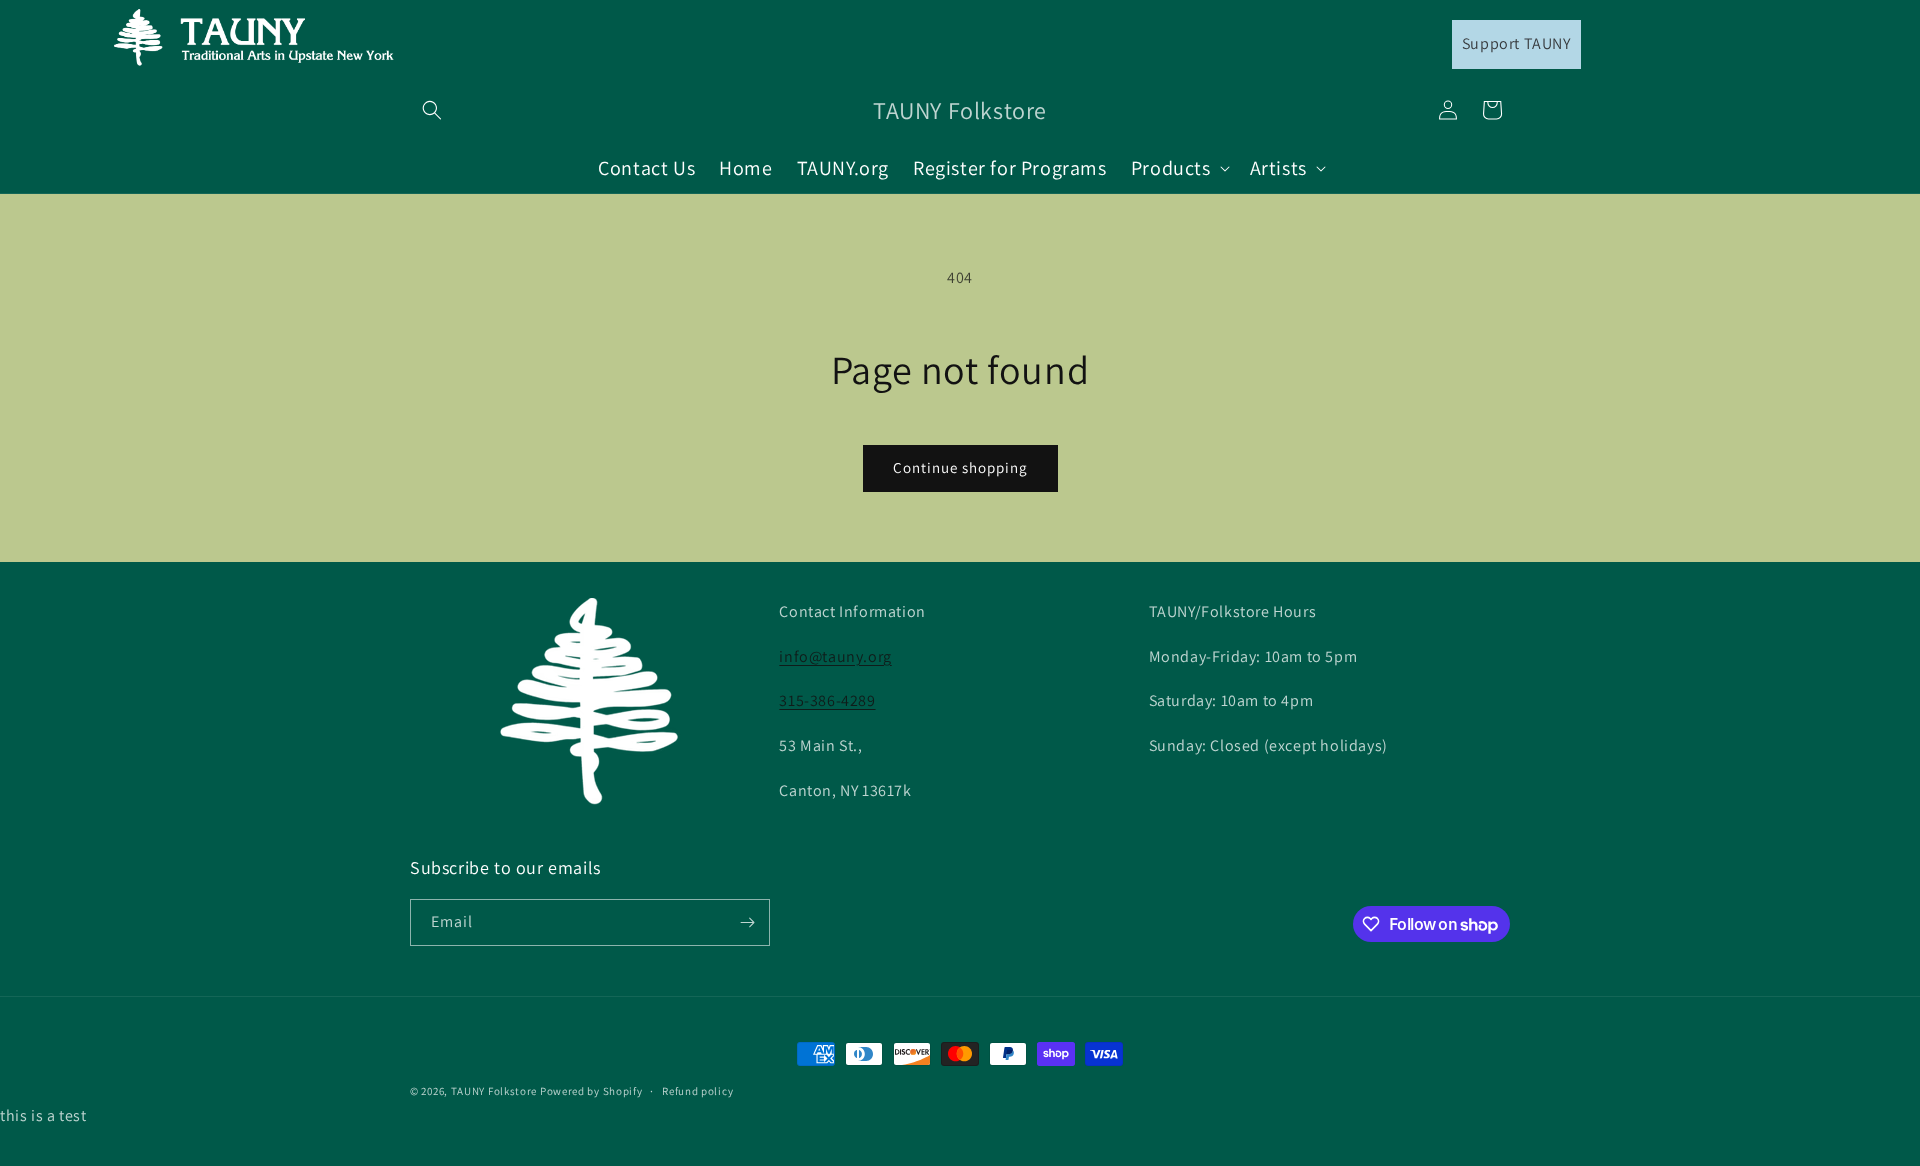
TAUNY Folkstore (494, 1091)
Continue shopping (960, 467)
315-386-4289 (827, 700)
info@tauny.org (835, 656)
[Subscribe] (747, 922)
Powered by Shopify (591, 1091)
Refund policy (697, 1091)
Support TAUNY (1516, 43)
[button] (432, 110)
